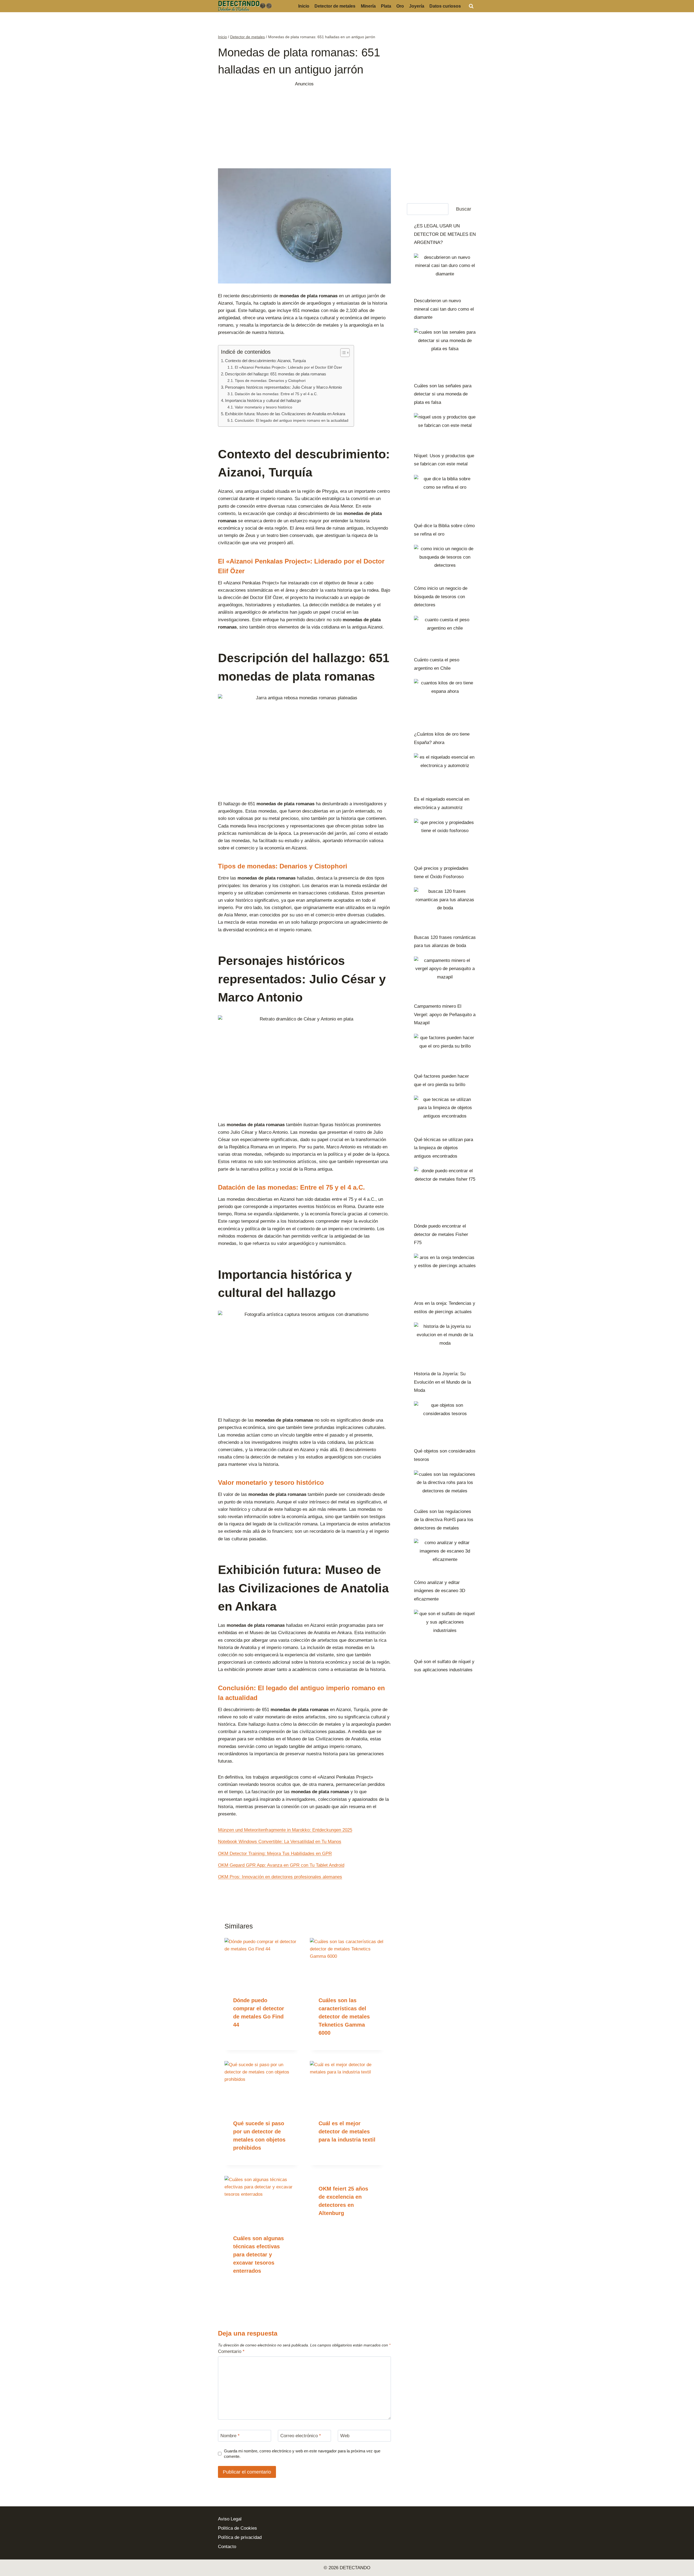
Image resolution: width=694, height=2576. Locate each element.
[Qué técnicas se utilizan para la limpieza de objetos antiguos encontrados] (445, 1113)
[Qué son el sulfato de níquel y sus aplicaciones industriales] (445, 1631)
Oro (400, 6)
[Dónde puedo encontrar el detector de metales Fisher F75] (445, 1192)
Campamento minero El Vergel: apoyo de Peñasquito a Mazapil (445, 1015)
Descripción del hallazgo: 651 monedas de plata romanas (276, 374)
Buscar (464, 209)
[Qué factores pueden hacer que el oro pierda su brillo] (445, 1051)
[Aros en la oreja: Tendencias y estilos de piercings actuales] (445, 1274)
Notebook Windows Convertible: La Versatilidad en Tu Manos (280, 1842)
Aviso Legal (230, 2519)
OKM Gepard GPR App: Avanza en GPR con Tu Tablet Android (281, 1865)
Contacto (227, 2547)
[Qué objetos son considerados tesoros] (445, 1422)
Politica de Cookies (237, 2528)
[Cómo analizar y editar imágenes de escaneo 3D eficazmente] (445, 1556)
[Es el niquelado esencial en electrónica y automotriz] (445, 772)
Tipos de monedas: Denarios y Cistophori (270, 381)
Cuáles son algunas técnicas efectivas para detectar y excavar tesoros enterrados (258, 2255)
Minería (368, 6)
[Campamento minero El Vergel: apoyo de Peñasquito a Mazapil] (445, 977)
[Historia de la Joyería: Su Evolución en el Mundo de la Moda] (445, 1344)
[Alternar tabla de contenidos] (342, 353)
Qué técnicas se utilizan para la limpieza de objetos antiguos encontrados (444, 1148)
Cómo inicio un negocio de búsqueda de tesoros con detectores (441, 597)
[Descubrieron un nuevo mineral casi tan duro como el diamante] (445, 273)
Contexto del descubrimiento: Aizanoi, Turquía (265, 361)
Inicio (304, 6)
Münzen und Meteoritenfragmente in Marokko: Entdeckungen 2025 (285, 1830)
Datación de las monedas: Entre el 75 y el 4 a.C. (276, 394)
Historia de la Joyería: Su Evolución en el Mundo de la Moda (442, 1382)
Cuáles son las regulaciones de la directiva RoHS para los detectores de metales (444, 1520)
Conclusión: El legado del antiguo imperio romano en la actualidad (292, 421)
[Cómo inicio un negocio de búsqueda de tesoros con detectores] (445, 562)
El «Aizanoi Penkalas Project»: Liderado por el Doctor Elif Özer (288, 367)
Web (345, 2436)
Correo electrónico (301, 2436)
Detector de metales (335, 6)
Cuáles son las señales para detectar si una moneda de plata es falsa (443, 394)
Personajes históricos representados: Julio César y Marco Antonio (283, 387)
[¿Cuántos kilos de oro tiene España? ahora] (445, 702)
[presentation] (262, 1963)
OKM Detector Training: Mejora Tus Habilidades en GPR (275, 1854)
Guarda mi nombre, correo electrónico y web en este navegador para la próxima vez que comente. (302, 2454)
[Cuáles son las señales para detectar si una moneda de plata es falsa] (445, 353)
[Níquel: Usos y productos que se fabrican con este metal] (445, 430)
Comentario (231, 2351)
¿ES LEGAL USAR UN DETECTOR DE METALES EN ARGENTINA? (445, 234)
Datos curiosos (445, 6)
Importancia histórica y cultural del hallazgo (263, 400)
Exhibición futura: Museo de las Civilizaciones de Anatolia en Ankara (285, 414)
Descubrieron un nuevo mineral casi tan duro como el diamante (444, 309)
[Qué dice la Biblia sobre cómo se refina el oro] (445, 496)
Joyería (417, 6)
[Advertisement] (304, 126)
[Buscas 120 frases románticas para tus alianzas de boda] (445, 908)
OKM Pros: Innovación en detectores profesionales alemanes (280, 1877)
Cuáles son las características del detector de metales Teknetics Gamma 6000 (344, 2017)
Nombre (230, 2436)
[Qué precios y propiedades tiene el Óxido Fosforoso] (445, 839)
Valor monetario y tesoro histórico (264, 407)
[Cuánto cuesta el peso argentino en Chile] (445, 634)
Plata (386, 6)
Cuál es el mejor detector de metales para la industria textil (347, 2131)
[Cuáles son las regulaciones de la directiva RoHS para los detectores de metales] (445, 1487)
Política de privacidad (240, 2537)
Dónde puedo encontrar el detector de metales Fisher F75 (441, 1234)
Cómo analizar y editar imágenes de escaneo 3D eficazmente (440, 1591)
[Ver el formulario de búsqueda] (471, 6)
